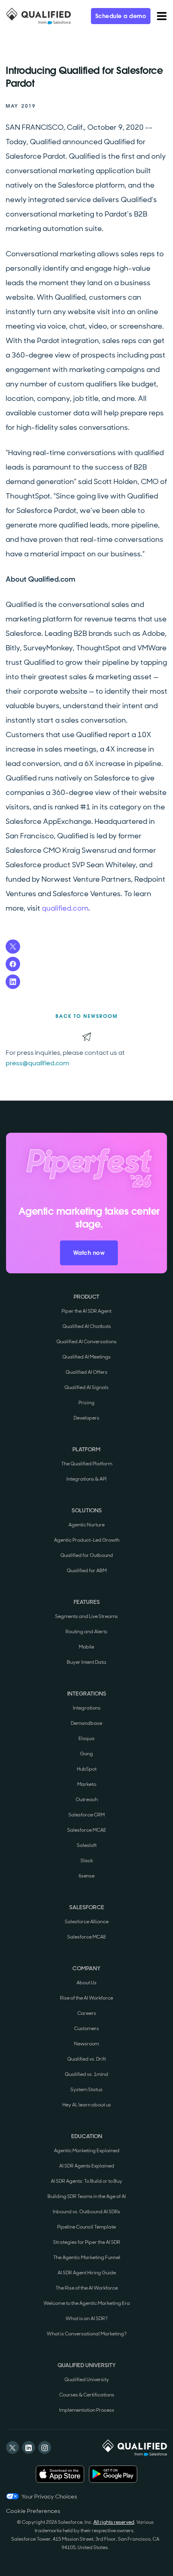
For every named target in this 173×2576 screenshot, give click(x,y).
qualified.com (65, 908)
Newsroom (86, 2044)
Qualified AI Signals (86, 1387)
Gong (86, 1754)
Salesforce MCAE (87, 1830)
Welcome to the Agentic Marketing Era (87, 2303)
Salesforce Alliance (87, 1922)
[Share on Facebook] (13, 964)
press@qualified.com (37, 1063)
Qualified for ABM (87, 1571)
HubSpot (87, 1769)
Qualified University (87, 2380)
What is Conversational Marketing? (87, 2334)
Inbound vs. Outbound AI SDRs (86, 2212)
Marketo (87, 1784)
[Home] (39, 16)
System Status (86, 2090)
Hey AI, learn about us (87, 2105)
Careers (87, 2013)
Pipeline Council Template (86, 2227)
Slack (87, 1861)
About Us (86, 1983)
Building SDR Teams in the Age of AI (87, 2196)
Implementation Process (87, 2410)
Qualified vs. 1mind (86, 2074)
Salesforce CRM (86, 1815)
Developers (86, 1418)
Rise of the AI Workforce (86, 1998)
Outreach (87, 1800)
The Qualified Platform (87, 1464)
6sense (86, 1876)
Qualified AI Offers (86, 1372)
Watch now (89, 1253)
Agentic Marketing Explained (87, 2151)
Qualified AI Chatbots (87, 1326)
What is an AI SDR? (87, 2319)
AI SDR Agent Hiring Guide (87, 2273)
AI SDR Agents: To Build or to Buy (86, 2181)
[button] (162, 16)
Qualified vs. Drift (86, 2059)
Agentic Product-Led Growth (87, 1540)
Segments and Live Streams (86, 1616)
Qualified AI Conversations (86, 1342)
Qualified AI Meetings (86, 1357)
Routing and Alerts (86, 1632)
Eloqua (86, 1738)
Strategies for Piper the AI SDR (87, 2242)
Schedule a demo (121, 16)
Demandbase (86, 1723)
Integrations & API (86, 1479)
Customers (86, 2029)
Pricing (86, 1403)
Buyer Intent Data (86, 1662)
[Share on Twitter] (13, 947)
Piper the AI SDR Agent (86, 1311)
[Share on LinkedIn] (13, 982)
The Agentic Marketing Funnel (87, 2257)
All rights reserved (114, 2522)
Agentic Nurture (86, 1525)
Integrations (87, 1708)
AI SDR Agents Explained (87, 2166)
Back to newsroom (87, 1016)
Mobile (86, 1647)
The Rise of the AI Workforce (87, 2288)
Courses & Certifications (87, 2395)
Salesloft (87, 1845)
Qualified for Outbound (87, 1555)
